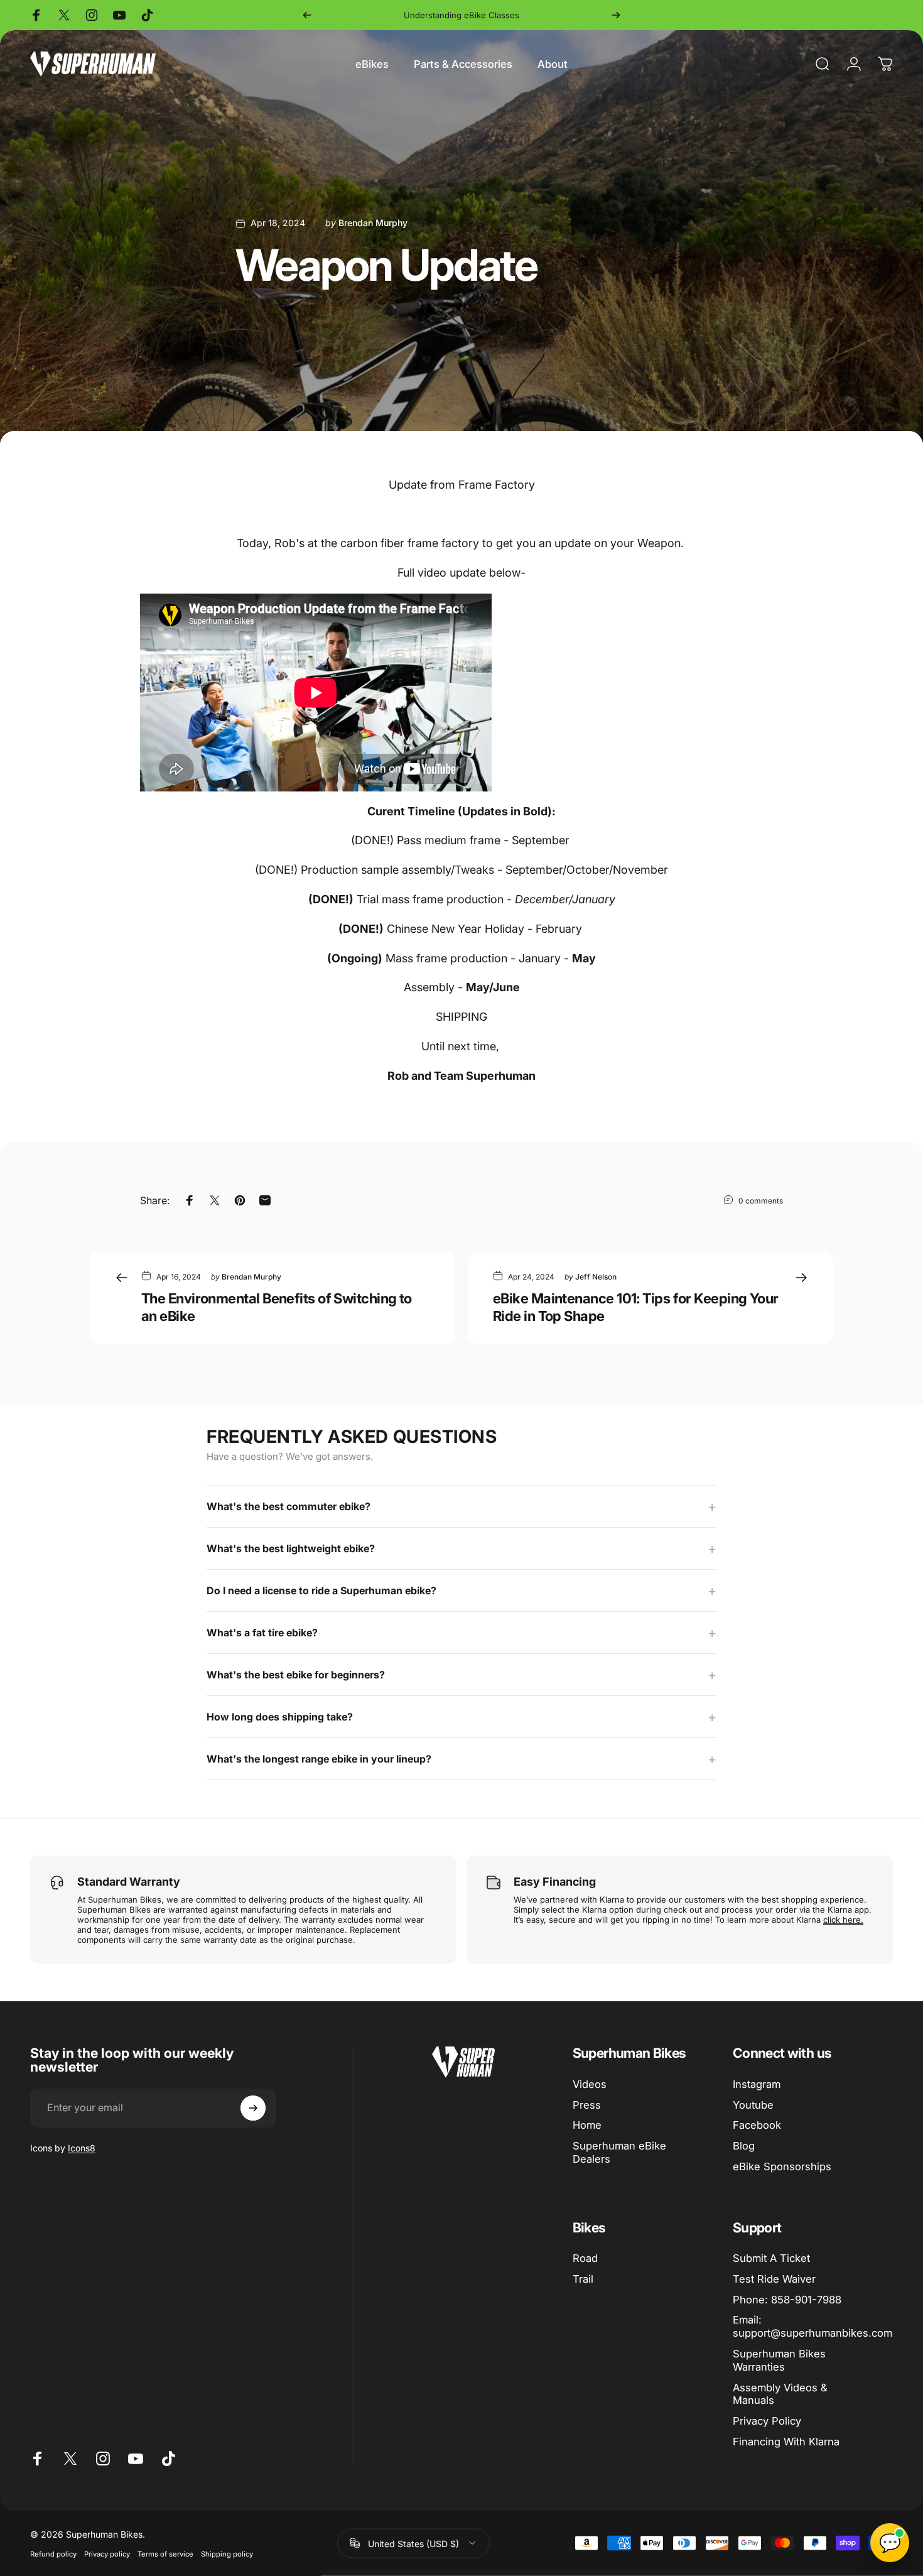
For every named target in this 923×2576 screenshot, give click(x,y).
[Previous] (307, 15)
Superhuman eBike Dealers (619, 2152)
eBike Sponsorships (782, 2166)
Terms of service (165, 2553)
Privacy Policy (767, 2421)
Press (587, 2105)
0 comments (761, 1201)
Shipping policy (227, 2553)
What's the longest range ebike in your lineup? (319, 1759)
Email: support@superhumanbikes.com (812, 2326)
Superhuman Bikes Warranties (779, 2360)
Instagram (757, 2084)
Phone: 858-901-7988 (787, 2300)
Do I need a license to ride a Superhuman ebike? (321, 1590)
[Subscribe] (253, 2108)
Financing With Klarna (786, 2442)
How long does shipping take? (280, 1717)
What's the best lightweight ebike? (291, 1548)
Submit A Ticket (771, 2258)
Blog (744, 2146)
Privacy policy (107, 2553)
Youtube (753, 2105)
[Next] (616, 15)
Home (587, 2125)
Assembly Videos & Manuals (780, 2394)
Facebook (757, 2125)
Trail (583, 2279)
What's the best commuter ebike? (289, 1506)
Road (585, 2258)
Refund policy (53, 2553)
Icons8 (82, 2148)
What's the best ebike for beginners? (296, 1675)
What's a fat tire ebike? (262, 1633)
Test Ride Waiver (774, 2279)
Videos (590, 2084)
